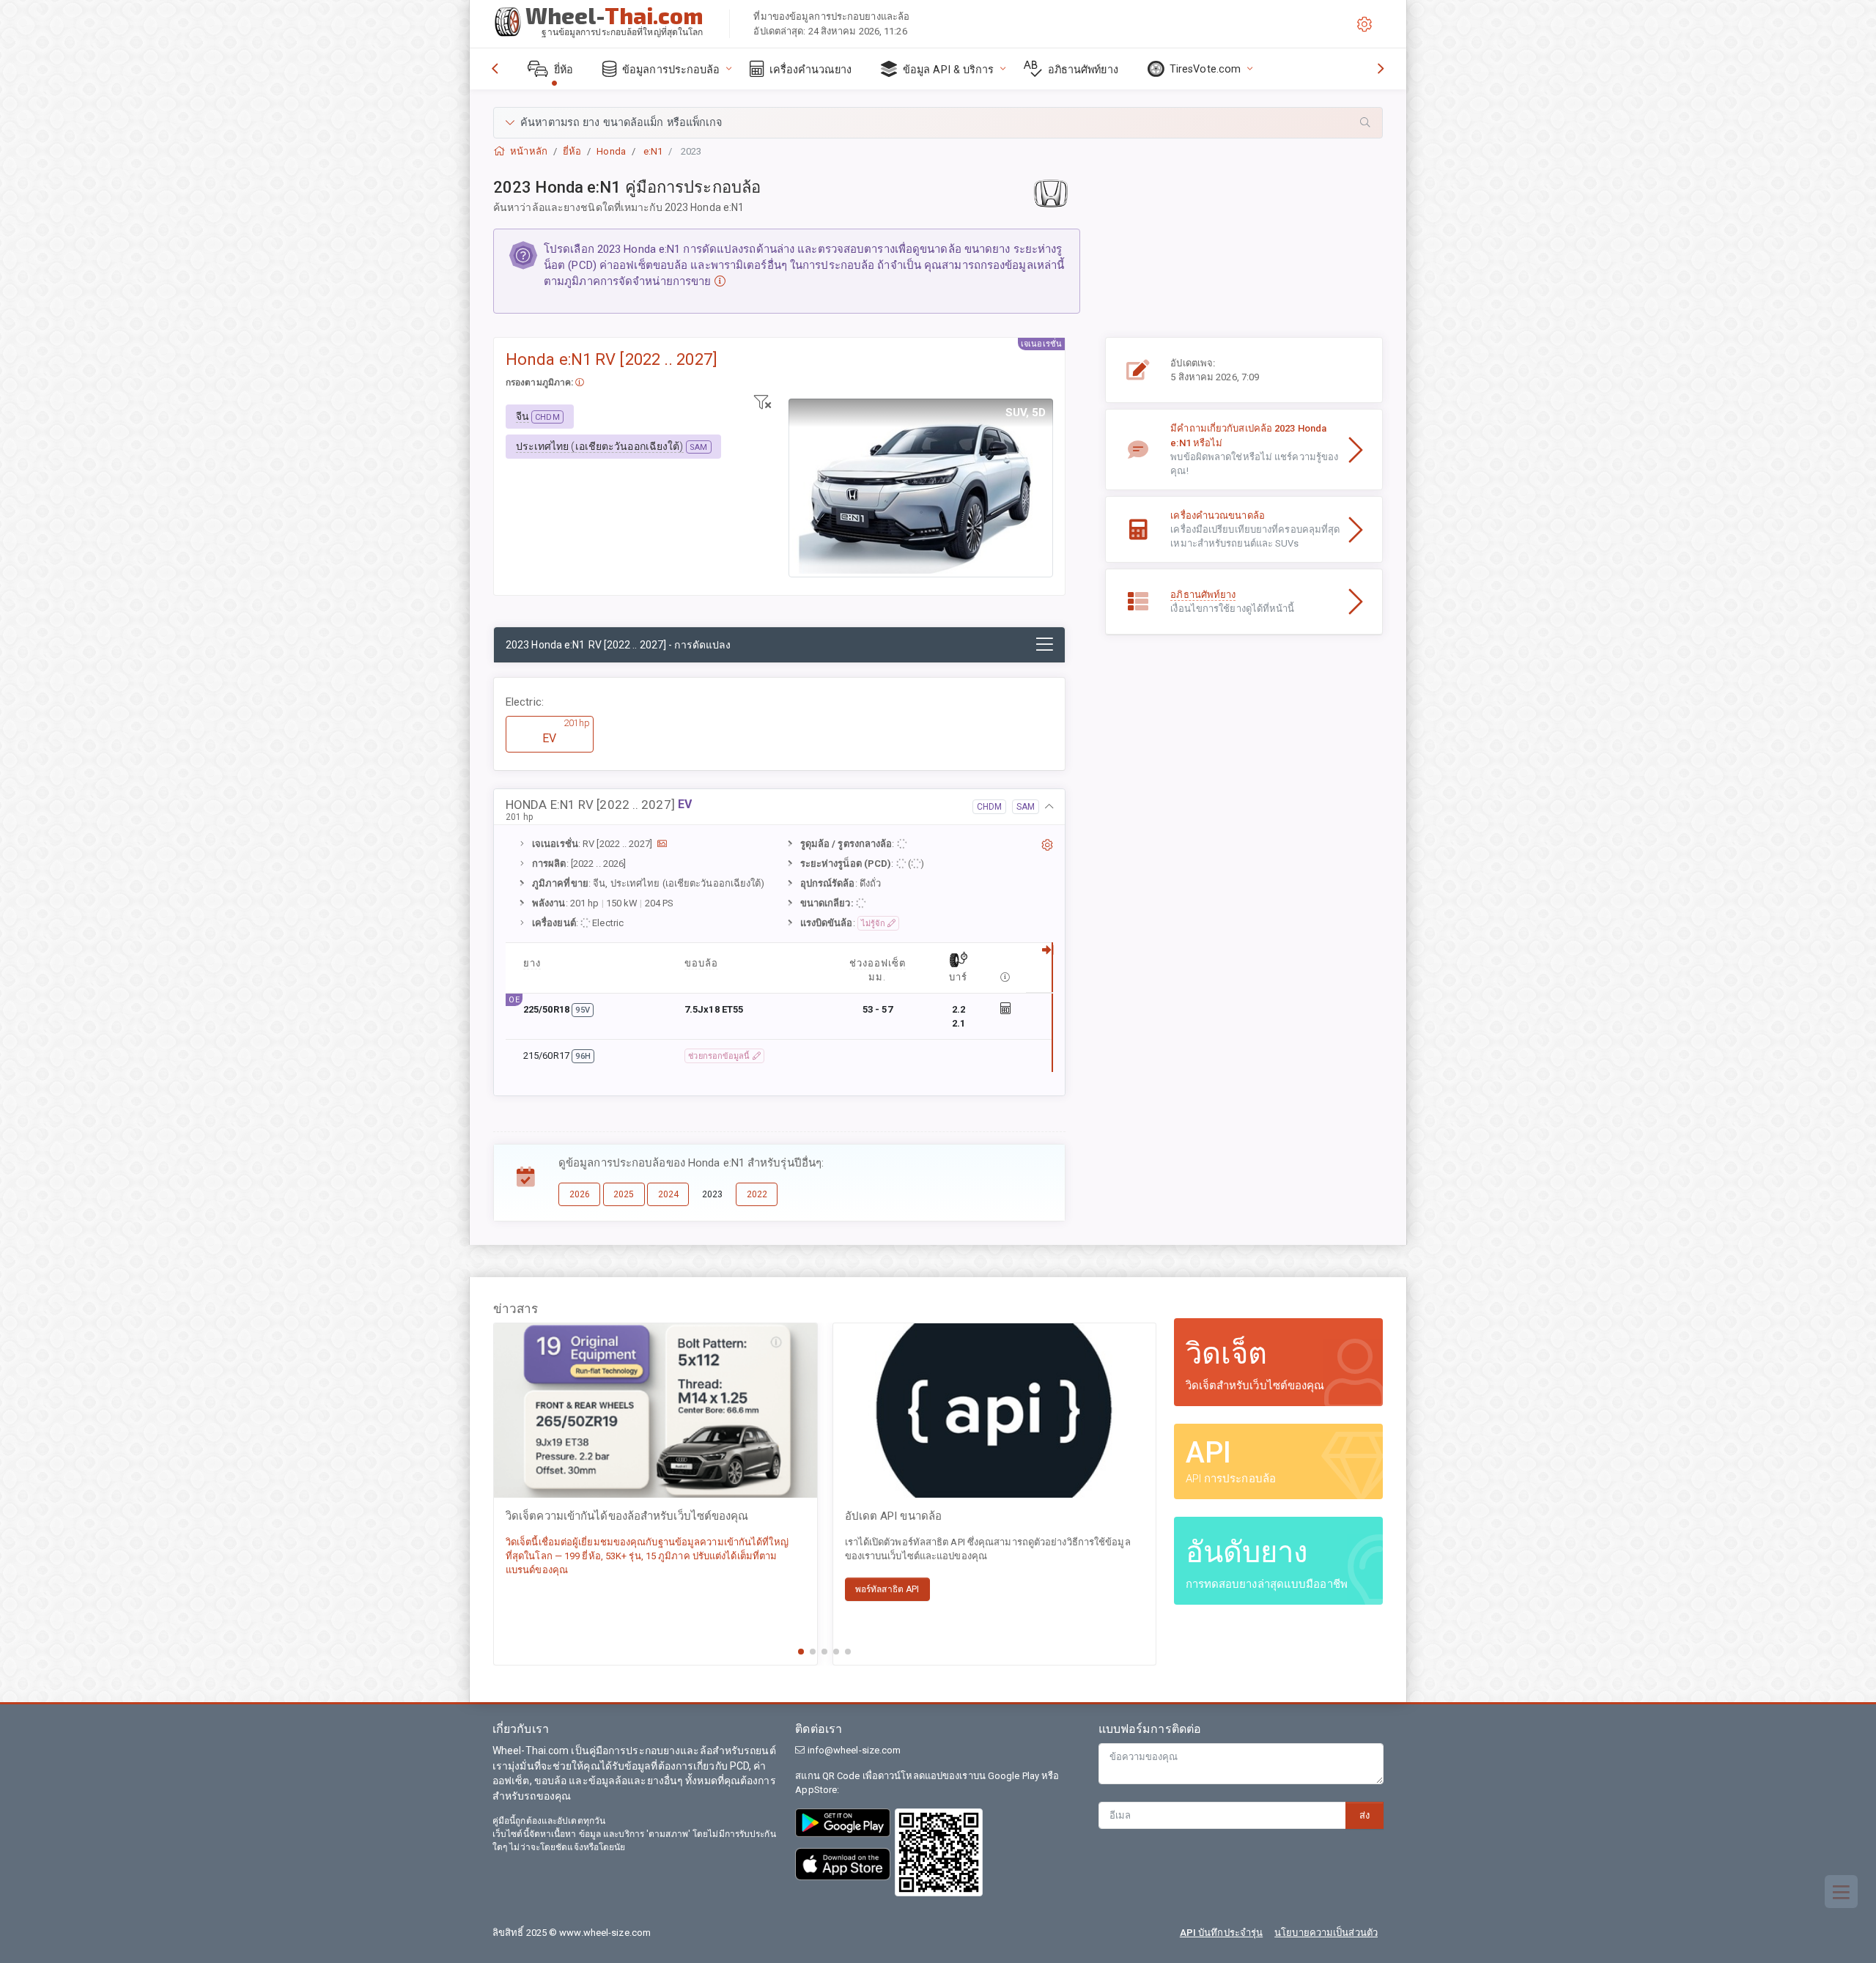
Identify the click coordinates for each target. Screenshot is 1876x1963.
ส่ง (1364, 1815)
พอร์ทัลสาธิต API (887, 1589)
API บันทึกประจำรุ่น (1221, 1933)
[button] (938, 123)
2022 (757, 1194)
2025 (624, 1194)
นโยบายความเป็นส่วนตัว (1326, 1933)
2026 (580, 1194)
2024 (668, 1194)
